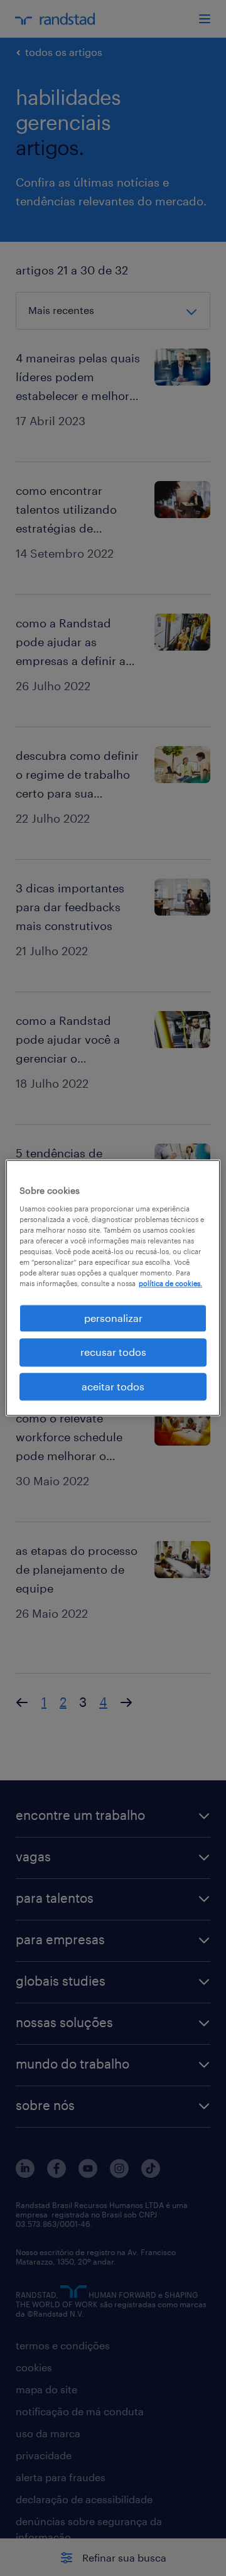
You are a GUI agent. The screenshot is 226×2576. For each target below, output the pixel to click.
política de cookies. (170, 1283)
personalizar (113, 1318)
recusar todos (113, 1352)
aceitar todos (113, 1386)
